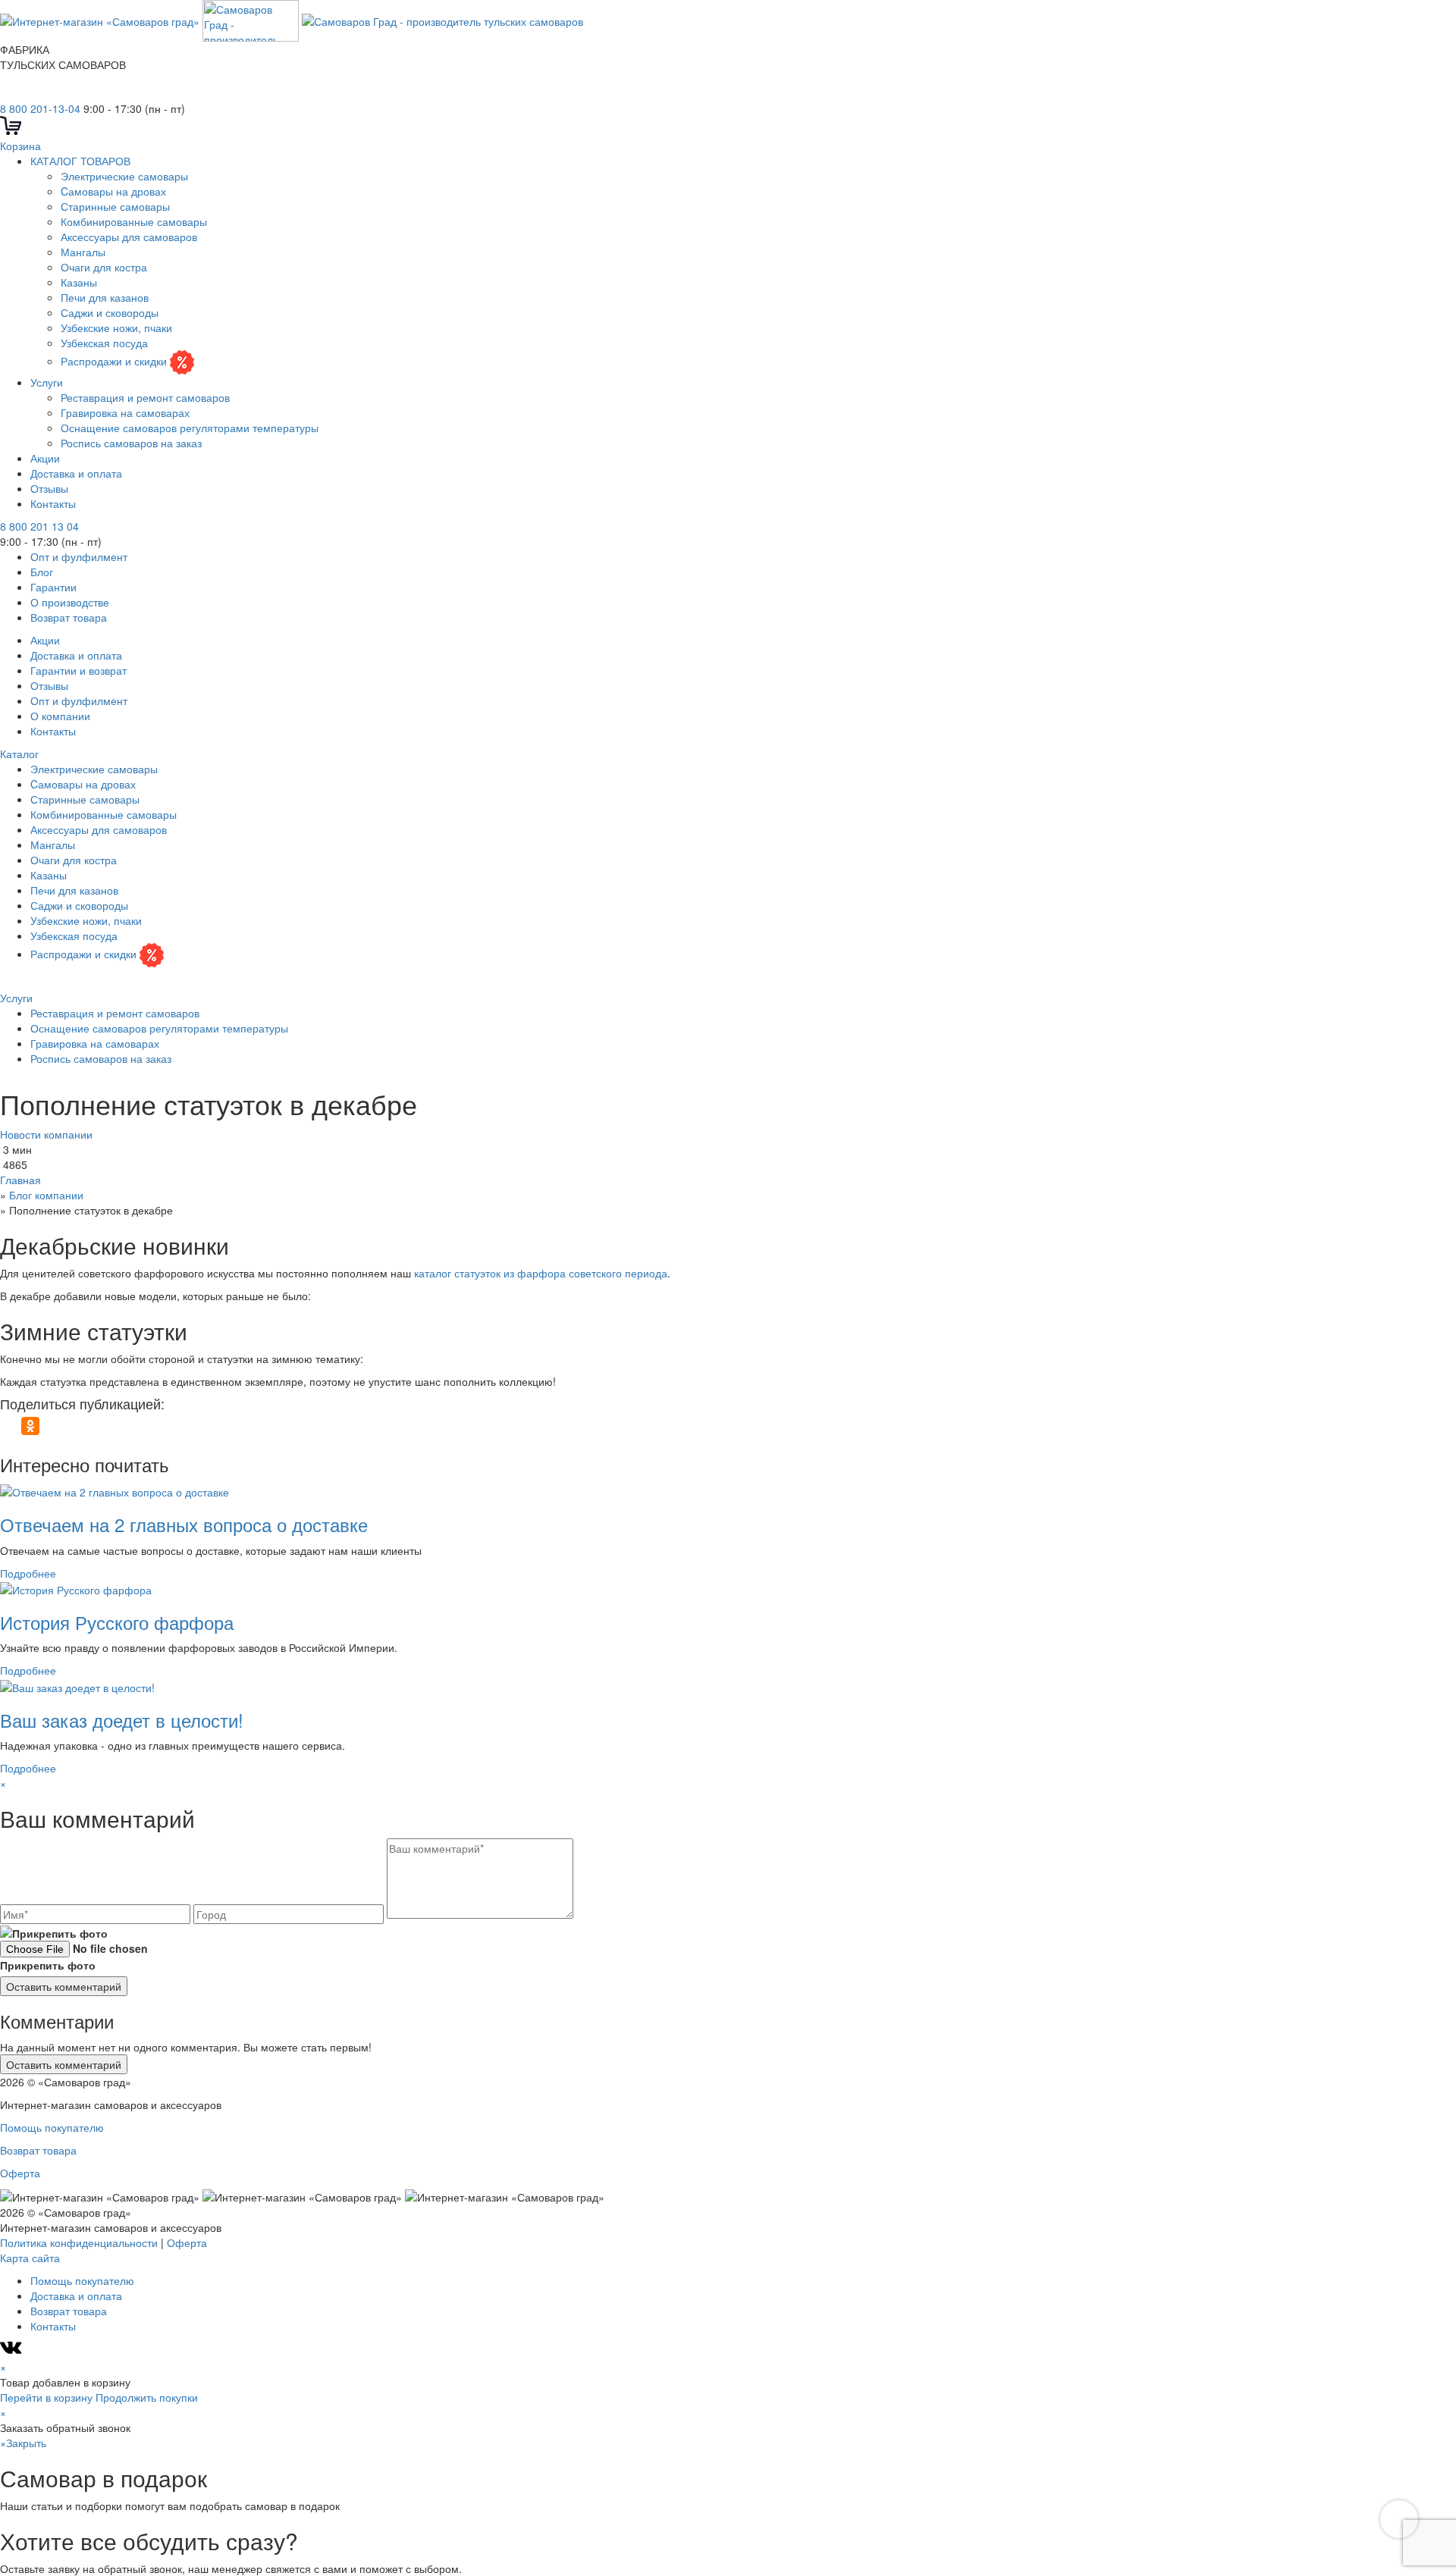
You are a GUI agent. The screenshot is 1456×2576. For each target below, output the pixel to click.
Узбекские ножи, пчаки (116, 327)
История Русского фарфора (117, 1622)
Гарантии (53, 587)
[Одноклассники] (30, 1426)
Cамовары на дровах (113, 191)
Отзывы (49, 488)
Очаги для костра (104, 267)
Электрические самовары (124, 176)
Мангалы (83, 252)
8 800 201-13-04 (40, 108)
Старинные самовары (115, 206)
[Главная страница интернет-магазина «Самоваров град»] (292, 19)
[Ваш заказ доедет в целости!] (77, 1685)
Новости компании (46, 1134)
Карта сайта (30, 2258)
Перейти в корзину (46, 2397)
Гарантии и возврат (78, 670)
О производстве (70, 602)
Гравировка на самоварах (125, 412)
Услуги (47, 382)
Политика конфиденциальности (79, 2242)
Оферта (20, 2173)
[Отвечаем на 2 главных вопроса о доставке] (115, 1490)
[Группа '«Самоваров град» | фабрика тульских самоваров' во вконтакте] (9, 93)
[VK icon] (13, 2352)
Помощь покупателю (52, 2127)
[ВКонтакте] (9, 1426)
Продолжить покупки (147, 2397)
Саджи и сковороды (110, 312)
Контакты (53, 503)
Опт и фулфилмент (79, 556)
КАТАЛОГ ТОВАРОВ (80, 161)
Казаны (79, 282)
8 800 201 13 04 (39, 526)
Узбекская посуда (104, 343)
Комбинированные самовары (134, 221)
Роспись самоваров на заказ (131, 443)
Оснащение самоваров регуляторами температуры (190, 428)
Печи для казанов (105, 297)
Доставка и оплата (76, 473)
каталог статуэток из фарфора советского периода (541, 1273)
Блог (42, 572)
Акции (45, 458)
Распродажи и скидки (115, 361)
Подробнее (28, 1573)
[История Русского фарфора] (76, 1588)
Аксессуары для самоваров (129, 237)
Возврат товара (69, 617)
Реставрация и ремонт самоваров (145, 397)
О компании (60, 716)
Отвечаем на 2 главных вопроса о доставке (184, 1524)
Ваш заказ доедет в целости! (122, 1720)
